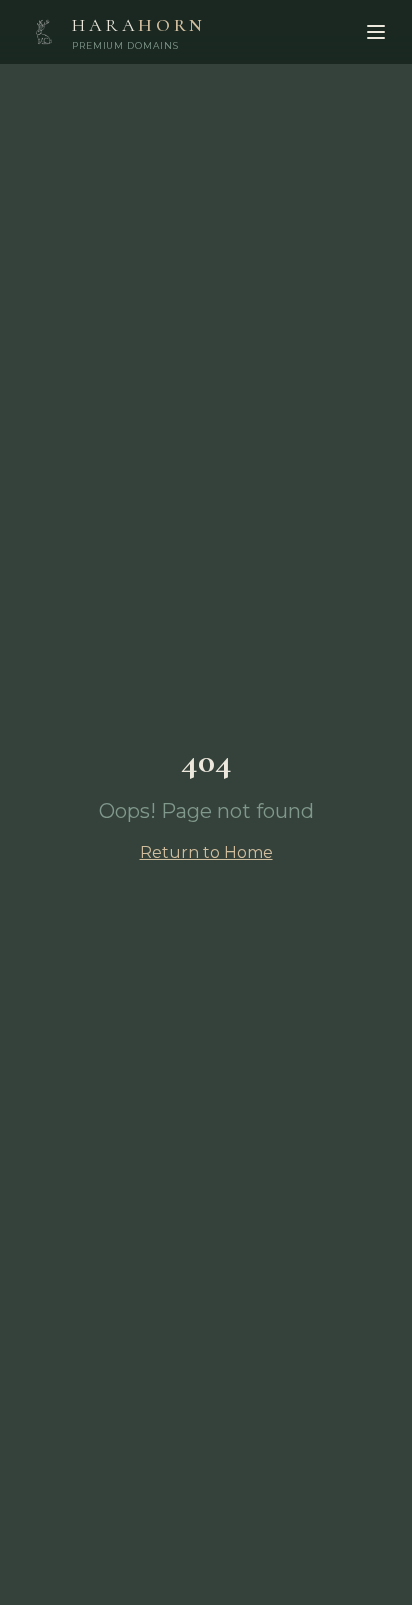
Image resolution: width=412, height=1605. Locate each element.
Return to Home (206, 852)
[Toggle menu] (376, 32)
